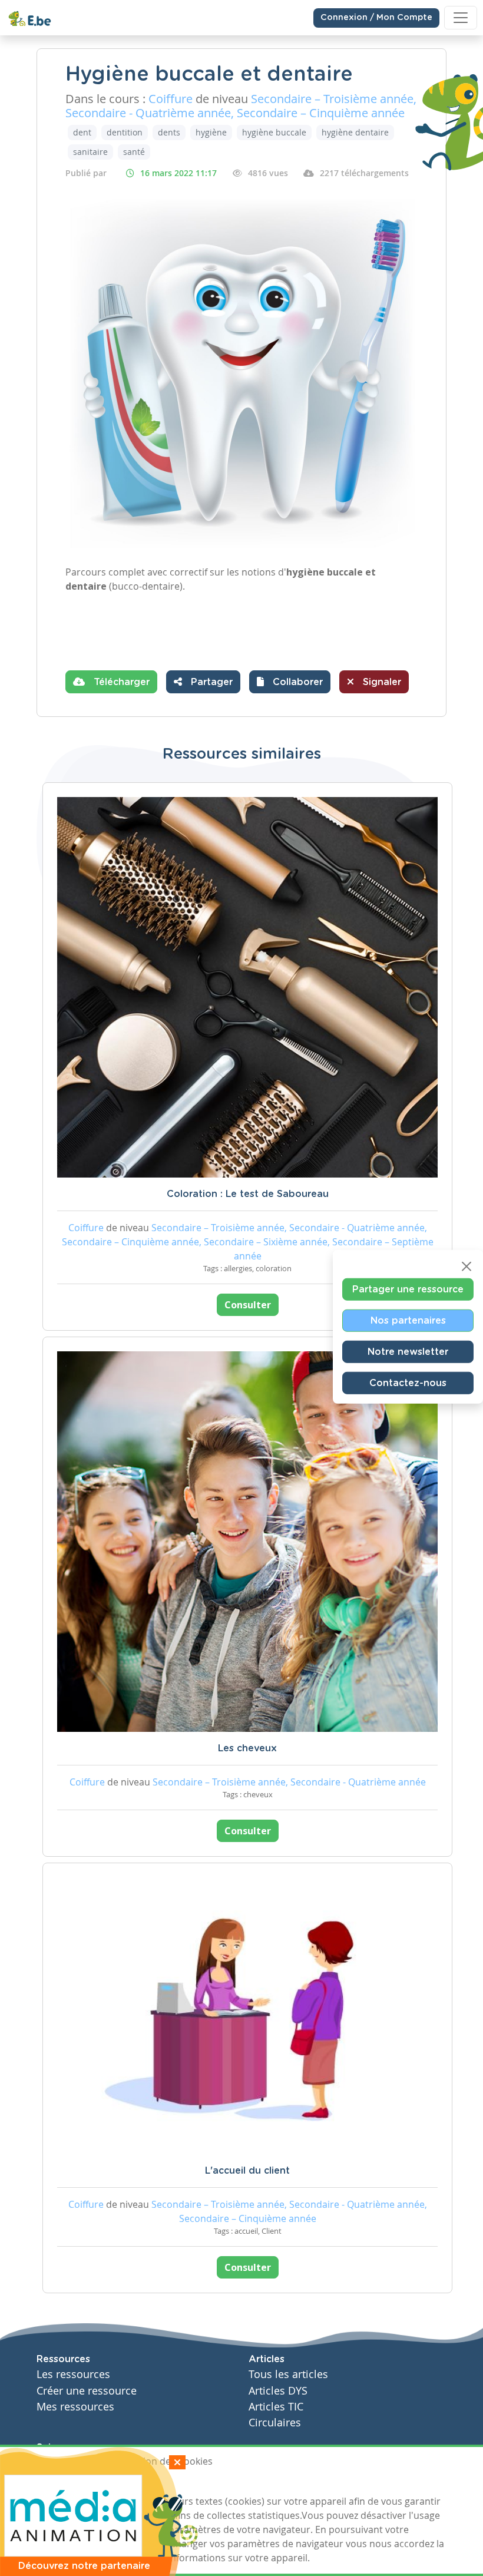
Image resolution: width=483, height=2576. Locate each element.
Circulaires (275, 2423)
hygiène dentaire (355, 132)
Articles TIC (276, 2407)
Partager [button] (210, 682)
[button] (290, 682)
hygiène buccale (274, 132)
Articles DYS (278, 2391)
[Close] (467, 1266)
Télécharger (120, 682)
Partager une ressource (408, 1289)
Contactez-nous (408, 1383)
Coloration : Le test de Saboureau (248, 1194)
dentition (125, 132)
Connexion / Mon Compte (376, 18)
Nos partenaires (408, 1320)
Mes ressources (75, 2407)
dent (82, 132)
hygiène (211, 132)
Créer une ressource (87, 2391)
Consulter (248, 1305)
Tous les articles (288, 2374)
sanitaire (90, 152)
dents (169, 132)
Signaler (381, 682)
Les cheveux (247, 1748)
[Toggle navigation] (461, 18)
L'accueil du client (247, 2171)
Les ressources (73, 2374)
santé (134, 152)
